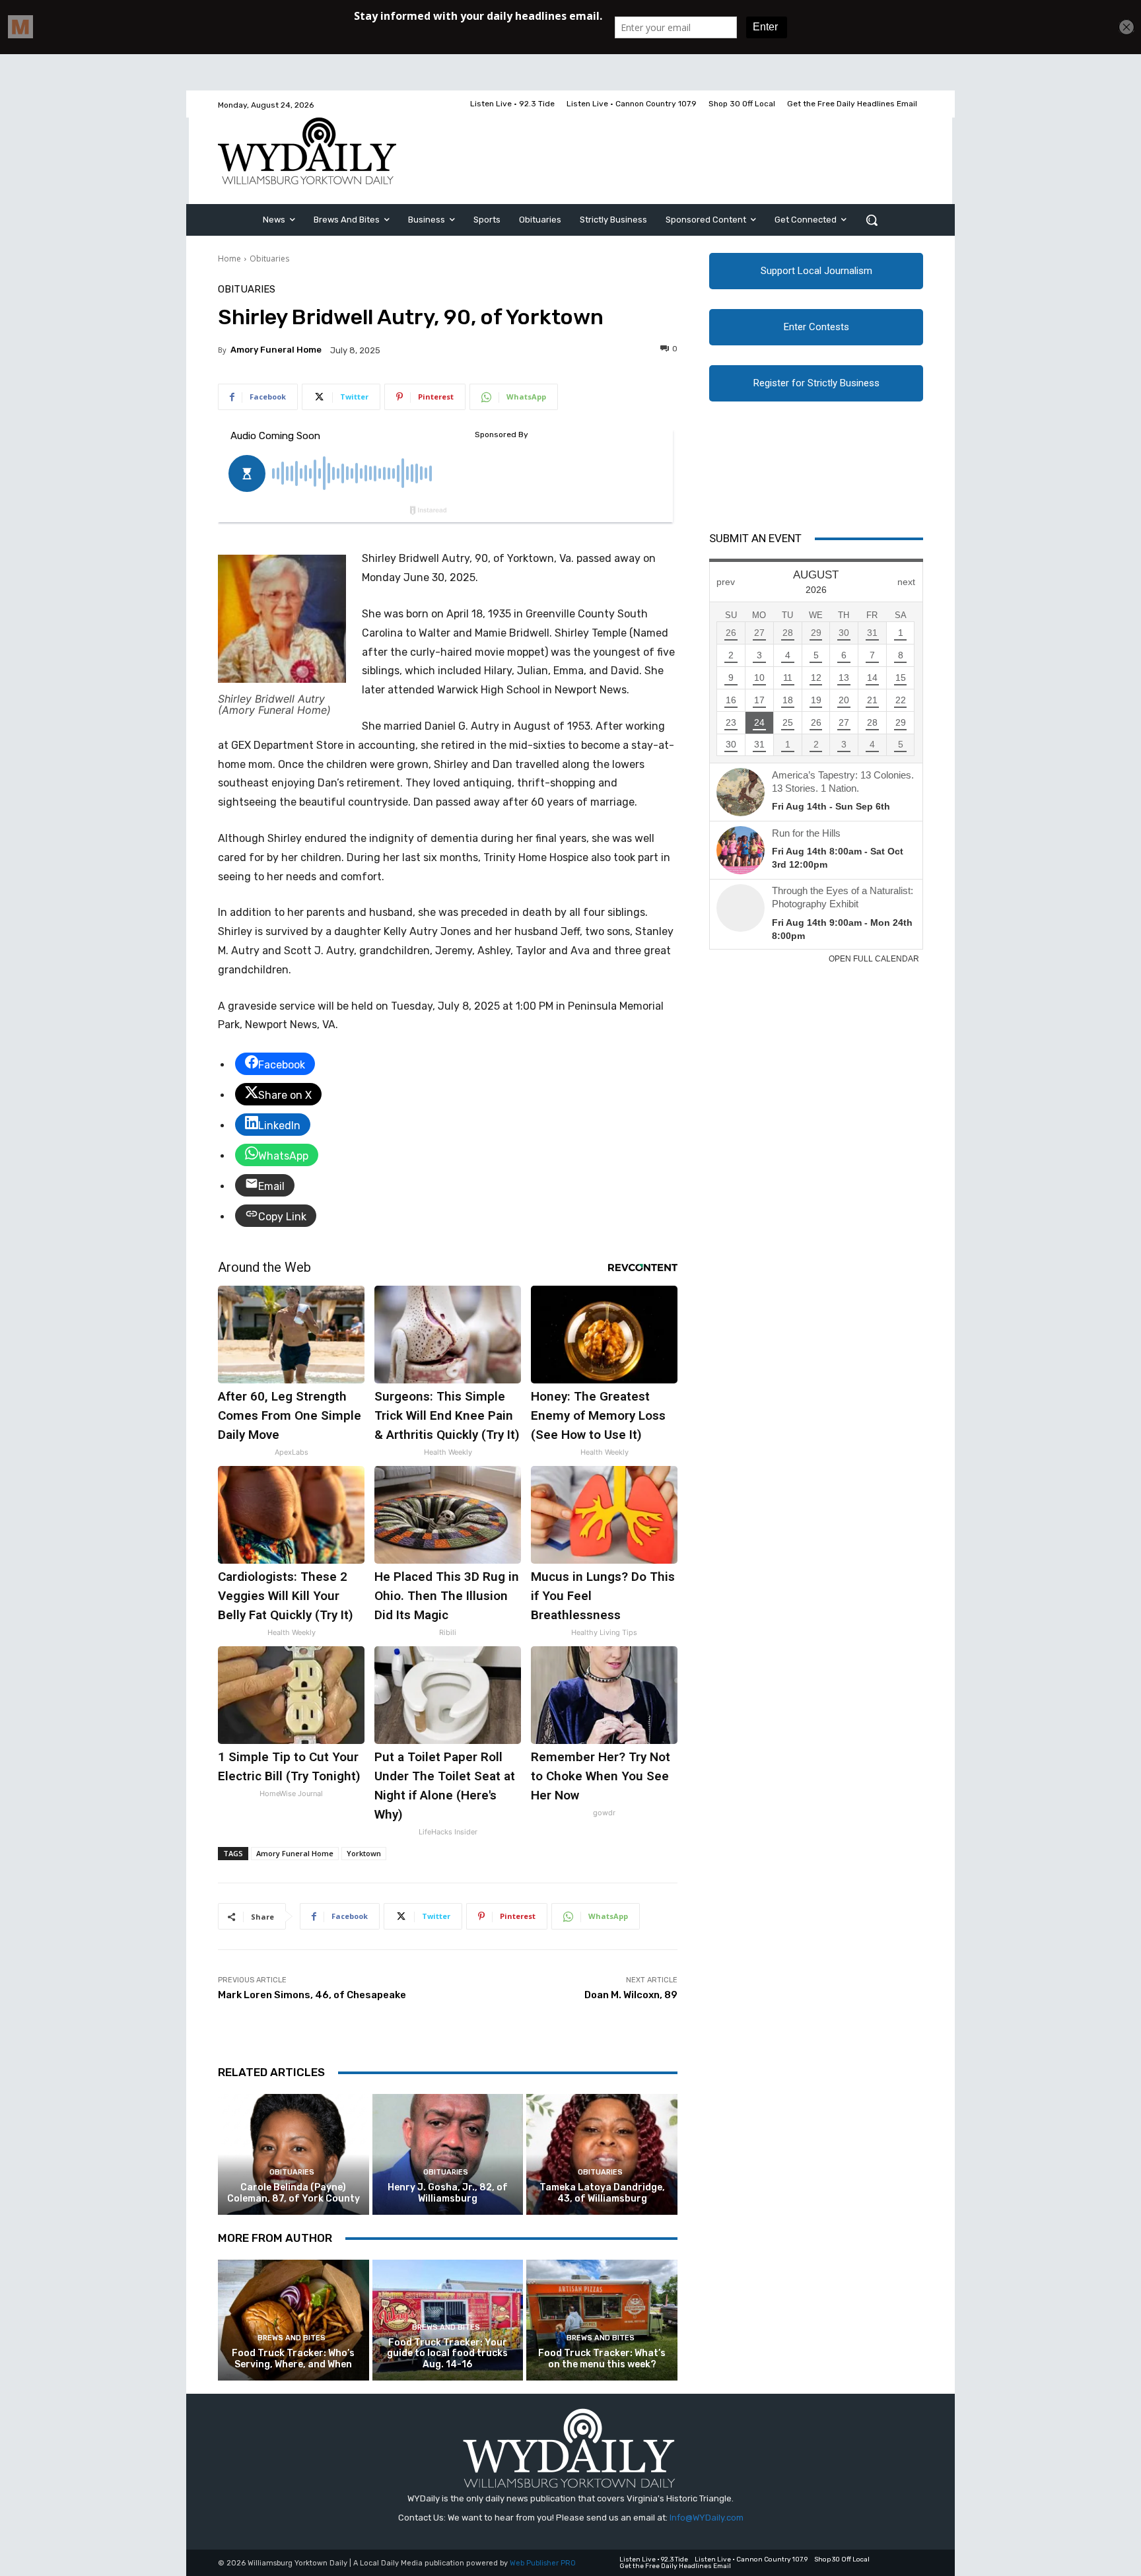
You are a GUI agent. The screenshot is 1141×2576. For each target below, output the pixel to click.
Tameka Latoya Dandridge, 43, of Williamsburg (602, 2193)
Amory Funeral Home (276, 350)
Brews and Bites (292, 2338)
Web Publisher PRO (543, 2563)
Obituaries (269, 259)
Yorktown (364, 1853)
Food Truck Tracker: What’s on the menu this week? (602, 2359)
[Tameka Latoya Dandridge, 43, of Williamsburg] (602, 2154)
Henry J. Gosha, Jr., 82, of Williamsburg (448, 2193)
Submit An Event (755, 538)
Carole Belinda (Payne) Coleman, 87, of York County (294, 2193)
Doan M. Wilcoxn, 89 (631, 1995)
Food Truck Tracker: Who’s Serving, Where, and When (293, 2359)
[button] (872, 220)
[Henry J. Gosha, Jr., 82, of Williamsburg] (448, 2154)
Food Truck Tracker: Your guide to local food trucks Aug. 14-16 (447, 2354)
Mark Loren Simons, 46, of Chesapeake (312, 1995)
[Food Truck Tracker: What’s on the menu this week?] (602, 2320)
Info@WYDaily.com (707, 2518)
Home (229, 259)
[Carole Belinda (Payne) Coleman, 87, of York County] (294, 2154)
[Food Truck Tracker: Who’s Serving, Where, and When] (294, 2320)
